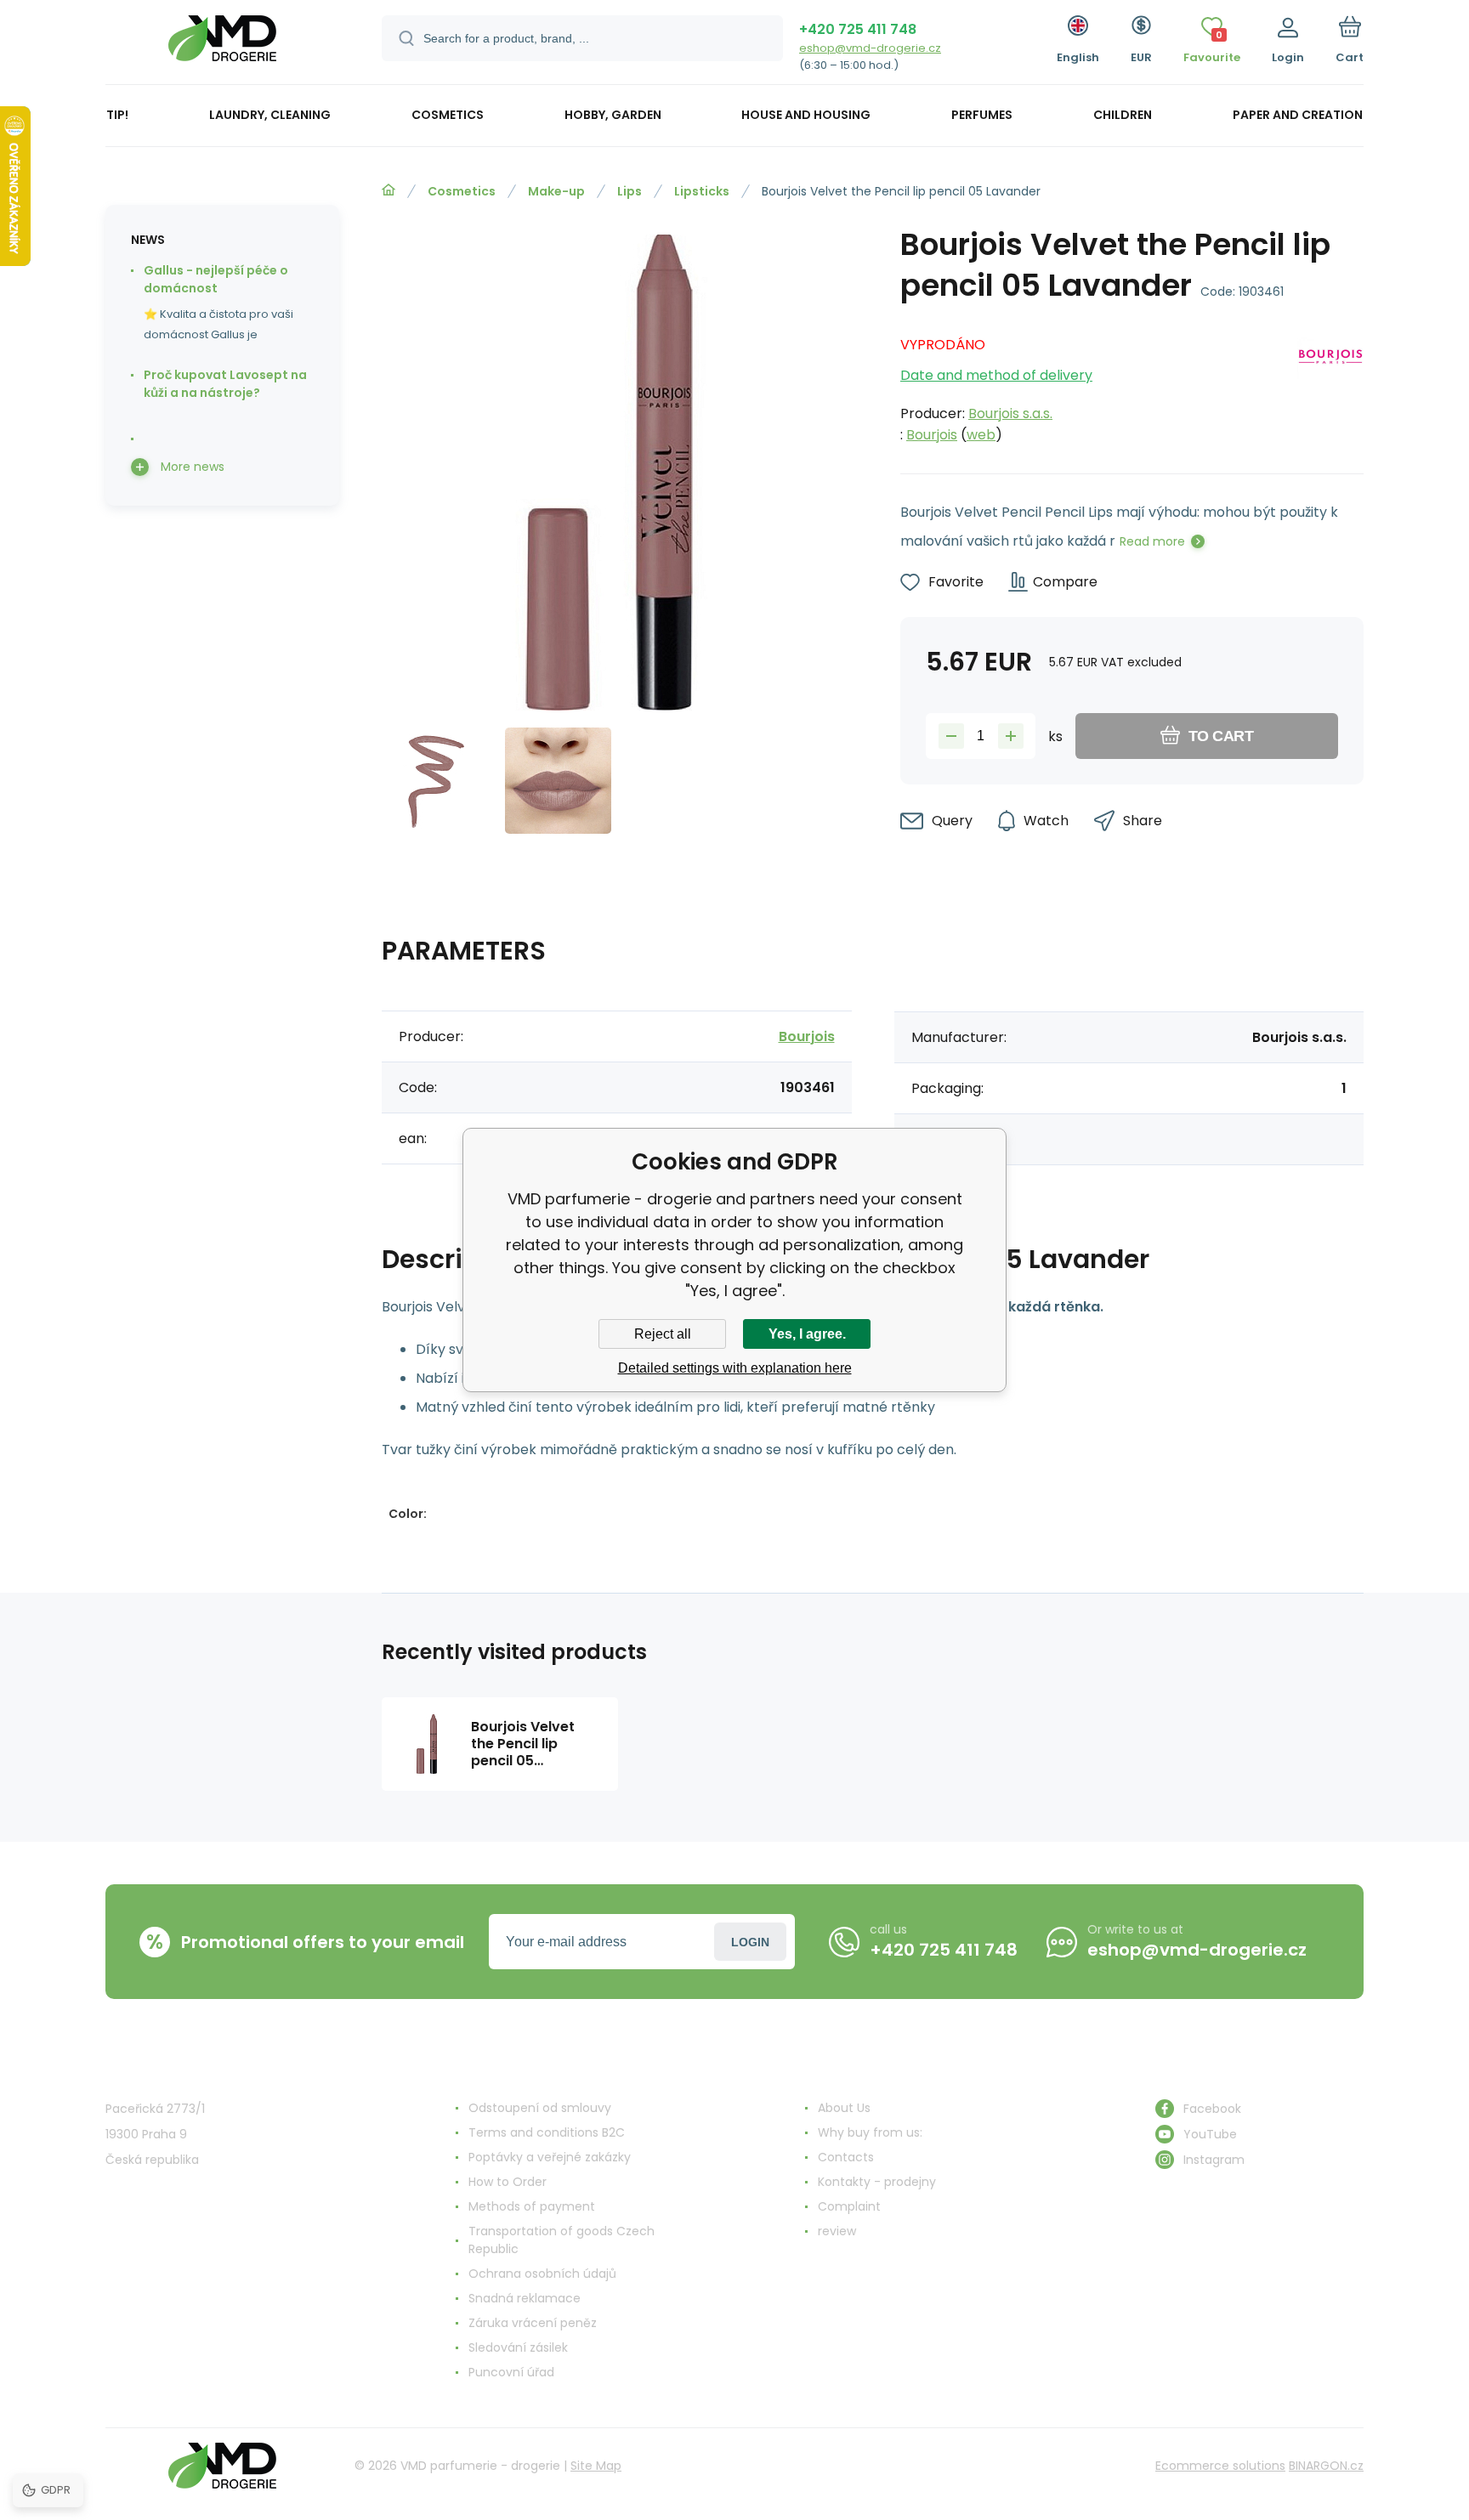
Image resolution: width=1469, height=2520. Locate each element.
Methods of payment (532, 2206)
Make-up (556, 191)
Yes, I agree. (807, 1334)
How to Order (508, 2182)
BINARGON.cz (1326, 2466)
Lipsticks (702, 191)
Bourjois (932, 435)
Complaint (849, 2206)
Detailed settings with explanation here (735, 1368)
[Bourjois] (1330, 385)
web (981, 435)
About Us (844, 2108)
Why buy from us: (870, 2132)
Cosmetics (462, 191)
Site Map (596, 2466)
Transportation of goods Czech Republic (562, 2240)
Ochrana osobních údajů (542, 2274)
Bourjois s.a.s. (1010, 413)
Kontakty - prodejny (877, 2182)
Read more (1152, 541)
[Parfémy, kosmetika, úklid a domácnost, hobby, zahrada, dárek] (389, 190)
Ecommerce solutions (1220, 2466)
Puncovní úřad (511, 2372)
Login (750, 1942)
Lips (630, 191)
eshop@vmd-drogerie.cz (870, 48)
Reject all (663, 1334)
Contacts (846, 2157)
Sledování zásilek (518, 2347)
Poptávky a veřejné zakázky (550, 2157)
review (837, 2231)
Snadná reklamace (525, 2298)
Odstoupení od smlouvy (540, 2108)
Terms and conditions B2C (547, 2132)
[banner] (222, 45)
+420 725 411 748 (858, 29)
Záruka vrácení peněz (533, 2323)
